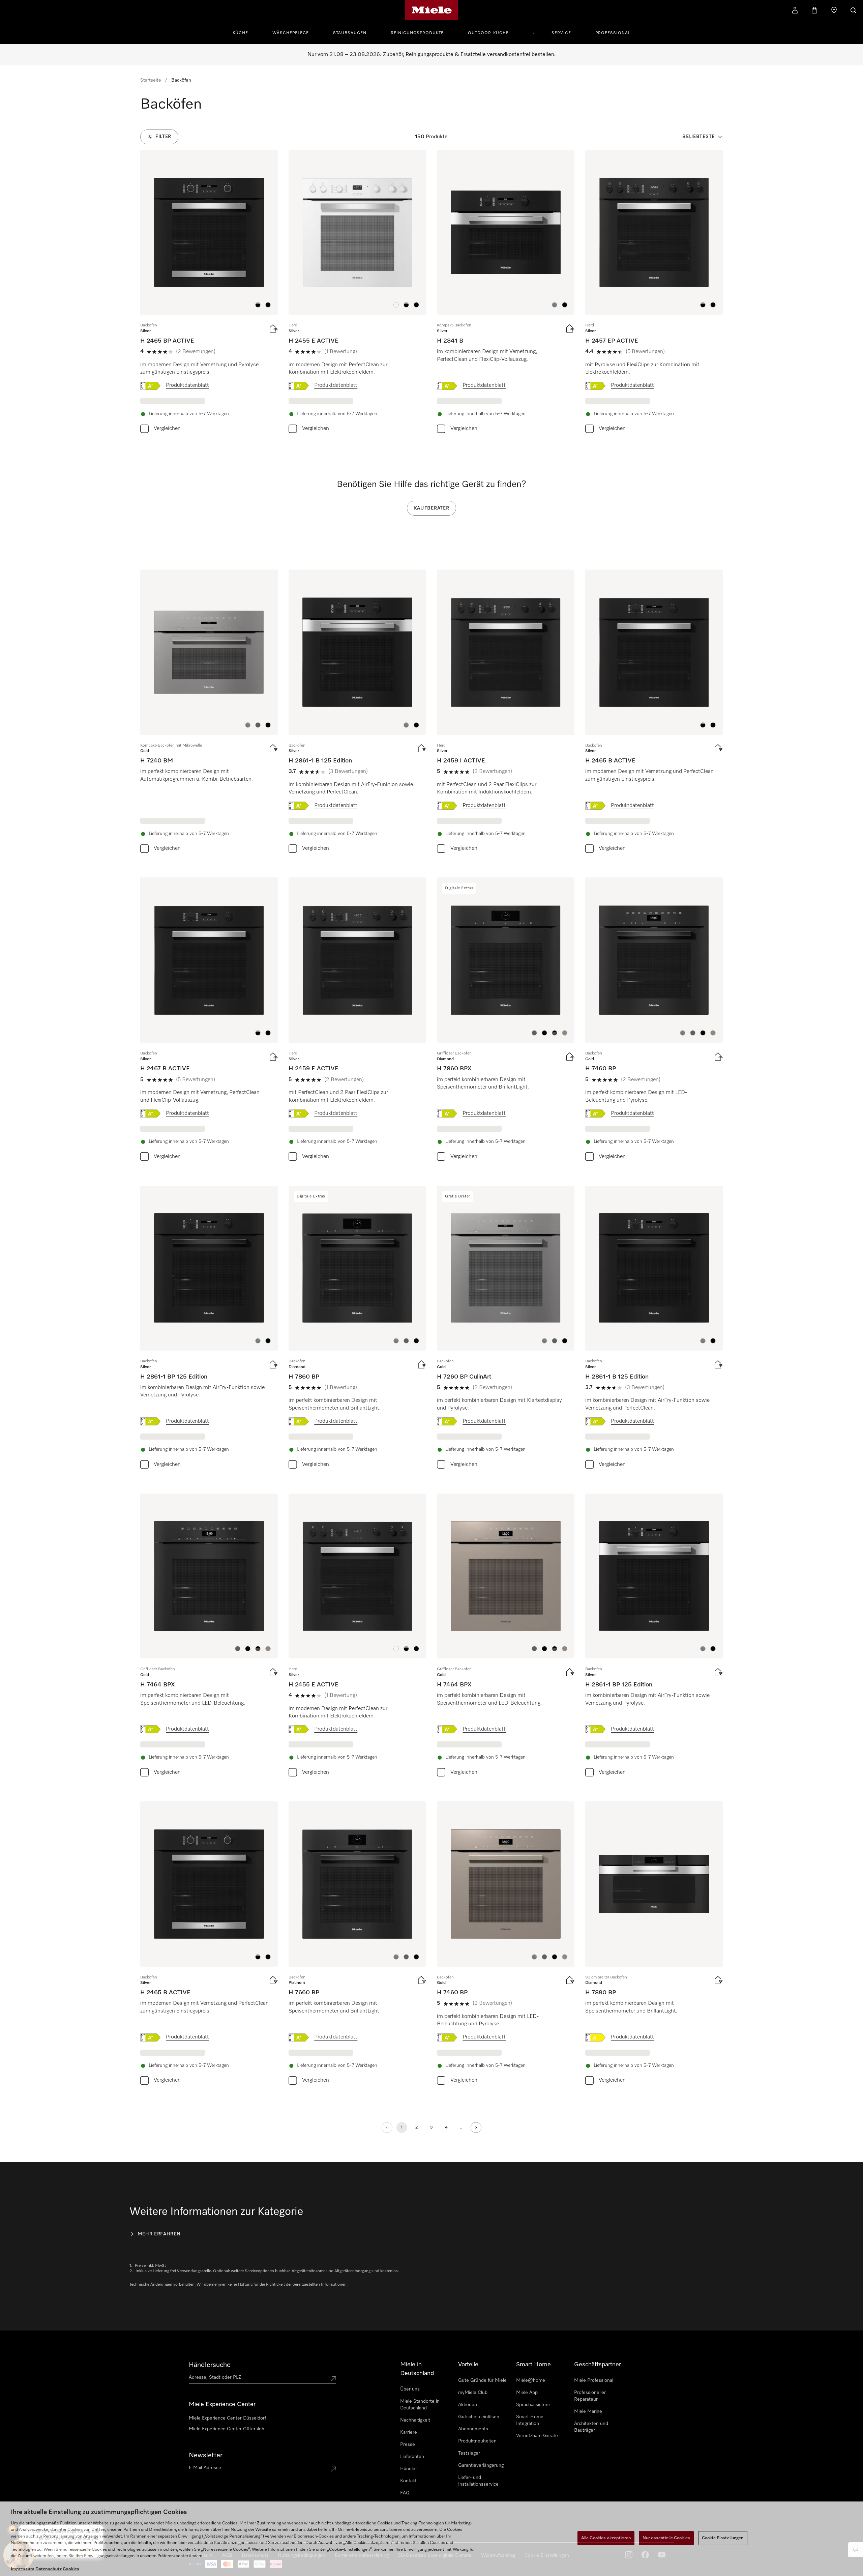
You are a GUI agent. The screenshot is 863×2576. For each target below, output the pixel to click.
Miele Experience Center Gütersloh (227, 2429)
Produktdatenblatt (187, 385)
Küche (240, 33)
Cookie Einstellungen (723, 2538)
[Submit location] (333, 2379)
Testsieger (469, 2453)
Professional (613, 33)
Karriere (409, 2432)
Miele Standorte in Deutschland (420, 2405)
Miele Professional (594, 2380)
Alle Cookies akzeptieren (606, 2538)
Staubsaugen (350, 33)
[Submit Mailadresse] (333, 2469)
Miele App (527, 2393)
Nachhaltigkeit (415, 2420)
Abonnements (473, 2429)
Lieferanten (412, 2457)
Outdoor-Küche (488, 33)
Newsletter (206, 2455)
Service (561, 33)
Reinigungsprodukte (417, 33)
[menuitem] (244, 32)
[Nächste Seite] (476, 2128)
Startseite (151, 80)
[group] (209, 293)
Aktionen (468, 2405)
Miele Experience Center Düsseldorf (227, 2418)
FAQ (405, 2493)
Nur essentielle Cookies (666, 2538)
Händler (409, 2469)
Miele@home (531, 2380)
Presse (408, 2444)
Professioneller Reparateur (590, 2396)
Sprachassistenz (533, 2405)
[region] (431, 2539)
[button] (258, 305)
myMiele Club (473, 2393)
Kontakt (408, 2481)
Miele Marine (588, 2411)
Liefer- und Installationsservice (478, 2481)
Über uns (410, 2389)
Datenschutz (49, 2569)
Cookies (71, 2569)
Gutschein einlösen (479, 2417)
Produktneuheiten (477, 2441)
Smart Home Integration (530, 2420)
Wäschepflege (291, 33)
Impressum (23, 2569)
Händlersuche (210, 2365)
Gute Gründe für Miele (482, 2380)
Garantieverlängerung (481, 2465)
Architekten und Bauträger (591, 2427)
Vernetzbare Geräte (537, 2436)
